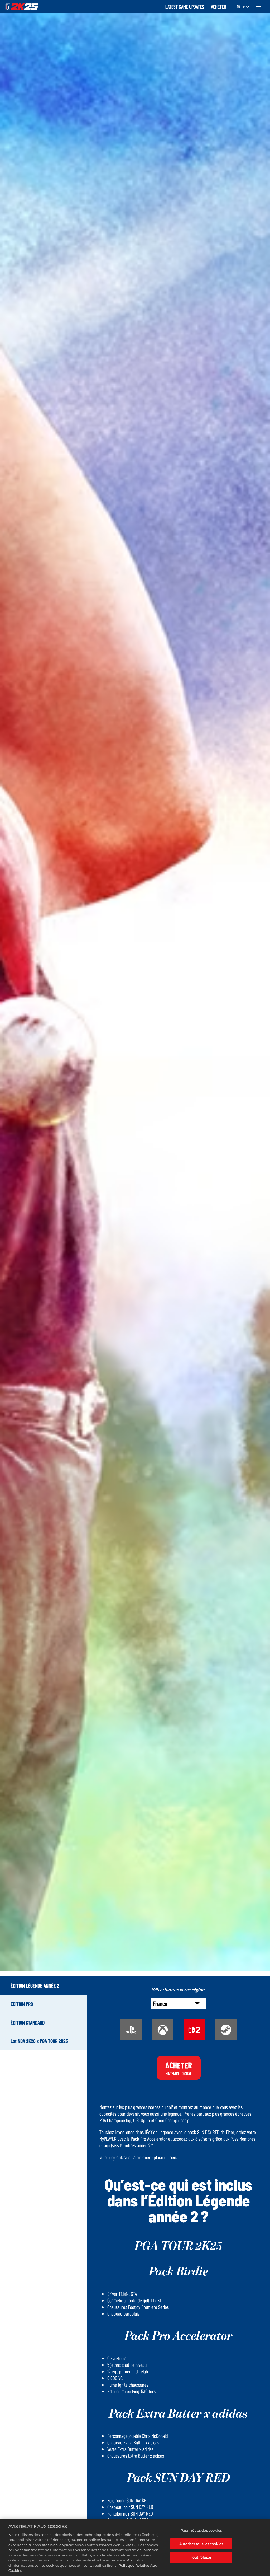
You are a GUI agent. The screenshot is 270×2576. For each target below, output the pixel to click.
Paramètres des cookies (201, 2530)
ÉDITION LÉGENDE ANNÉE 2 (35, 1985)
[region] (135, 2547)
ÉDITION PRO (22, 2004)
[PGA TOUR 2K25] (22, 7)
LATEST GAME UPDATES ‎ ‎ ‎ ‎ (187, 6)
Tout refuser (201, 2557)
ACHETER (219, 6)
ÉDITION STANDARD (28, 2022)
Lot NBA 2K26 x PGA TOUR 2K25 (39, 2041)
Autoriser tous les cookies (201, 2544)
